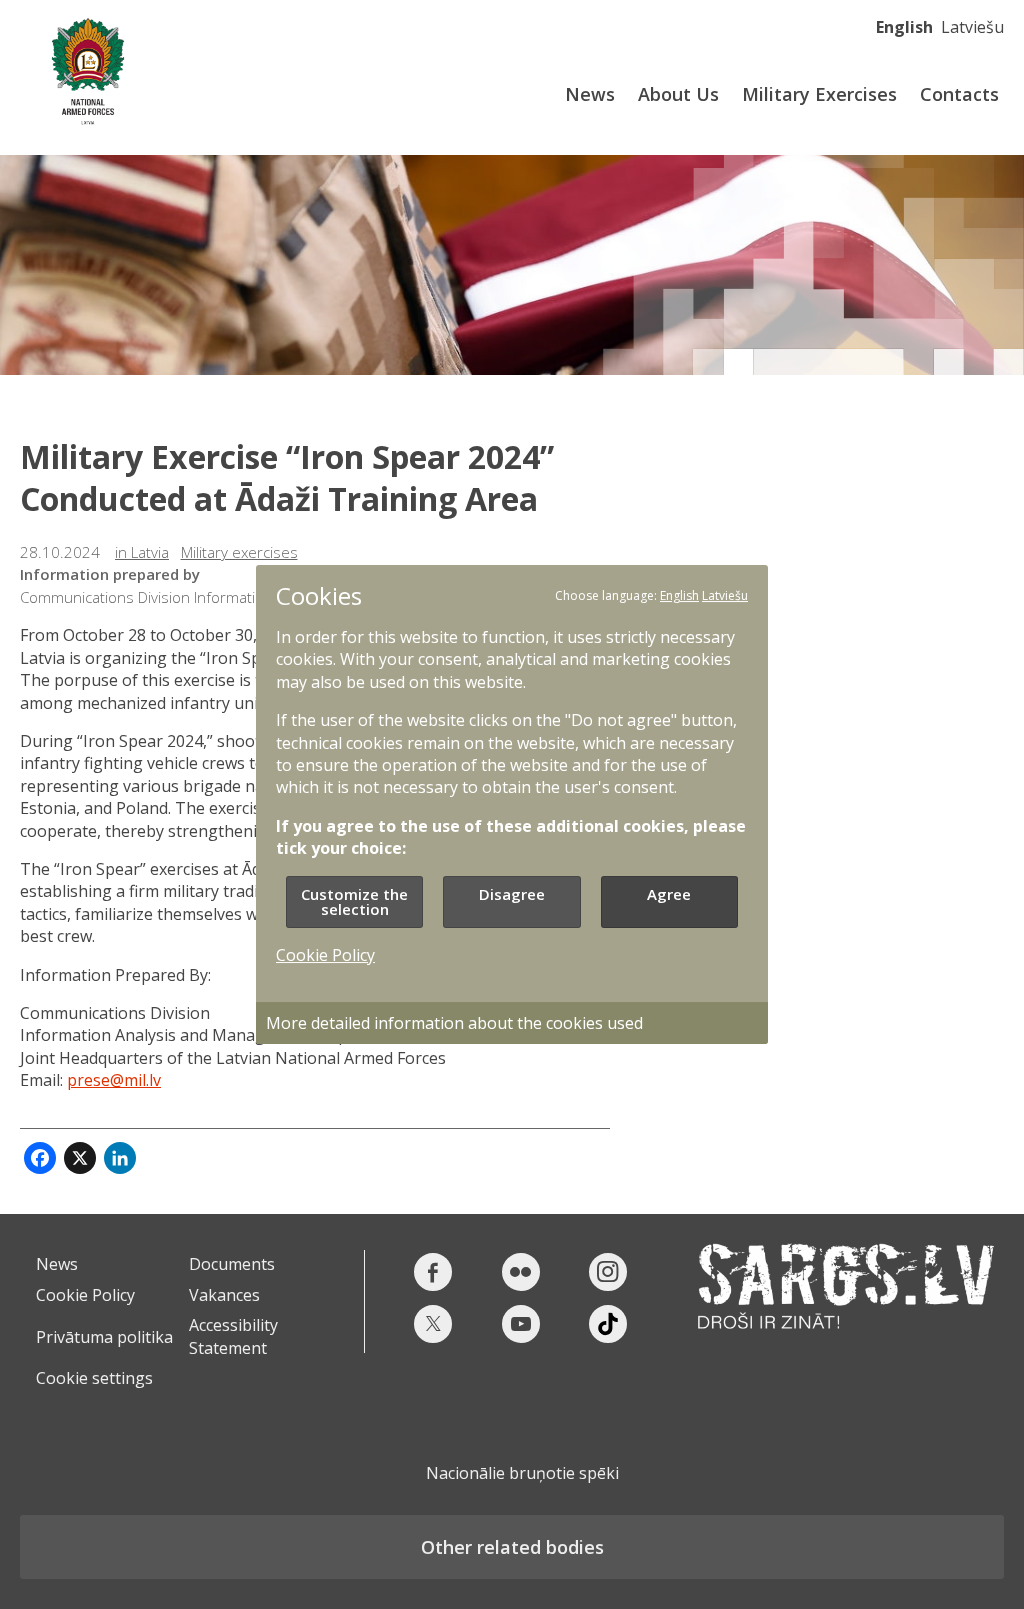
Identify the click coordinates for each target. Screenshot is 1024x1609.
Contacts (959, 94)
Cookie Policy (85, 1295)
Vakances (224, 1295)
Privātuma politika (104, 1337)
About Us (678, 94)
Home (87, 67)
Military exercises (239, 552)
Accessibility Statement (233, 1336)
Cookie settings (94, 1378)
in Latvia (142, 552)
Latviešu (972, 27)
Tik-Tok (608, 1324)
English (904, 27)
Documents (232, 1264)
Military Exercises (819, 94)
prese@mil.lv (114, 1080)
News (590, 94)
